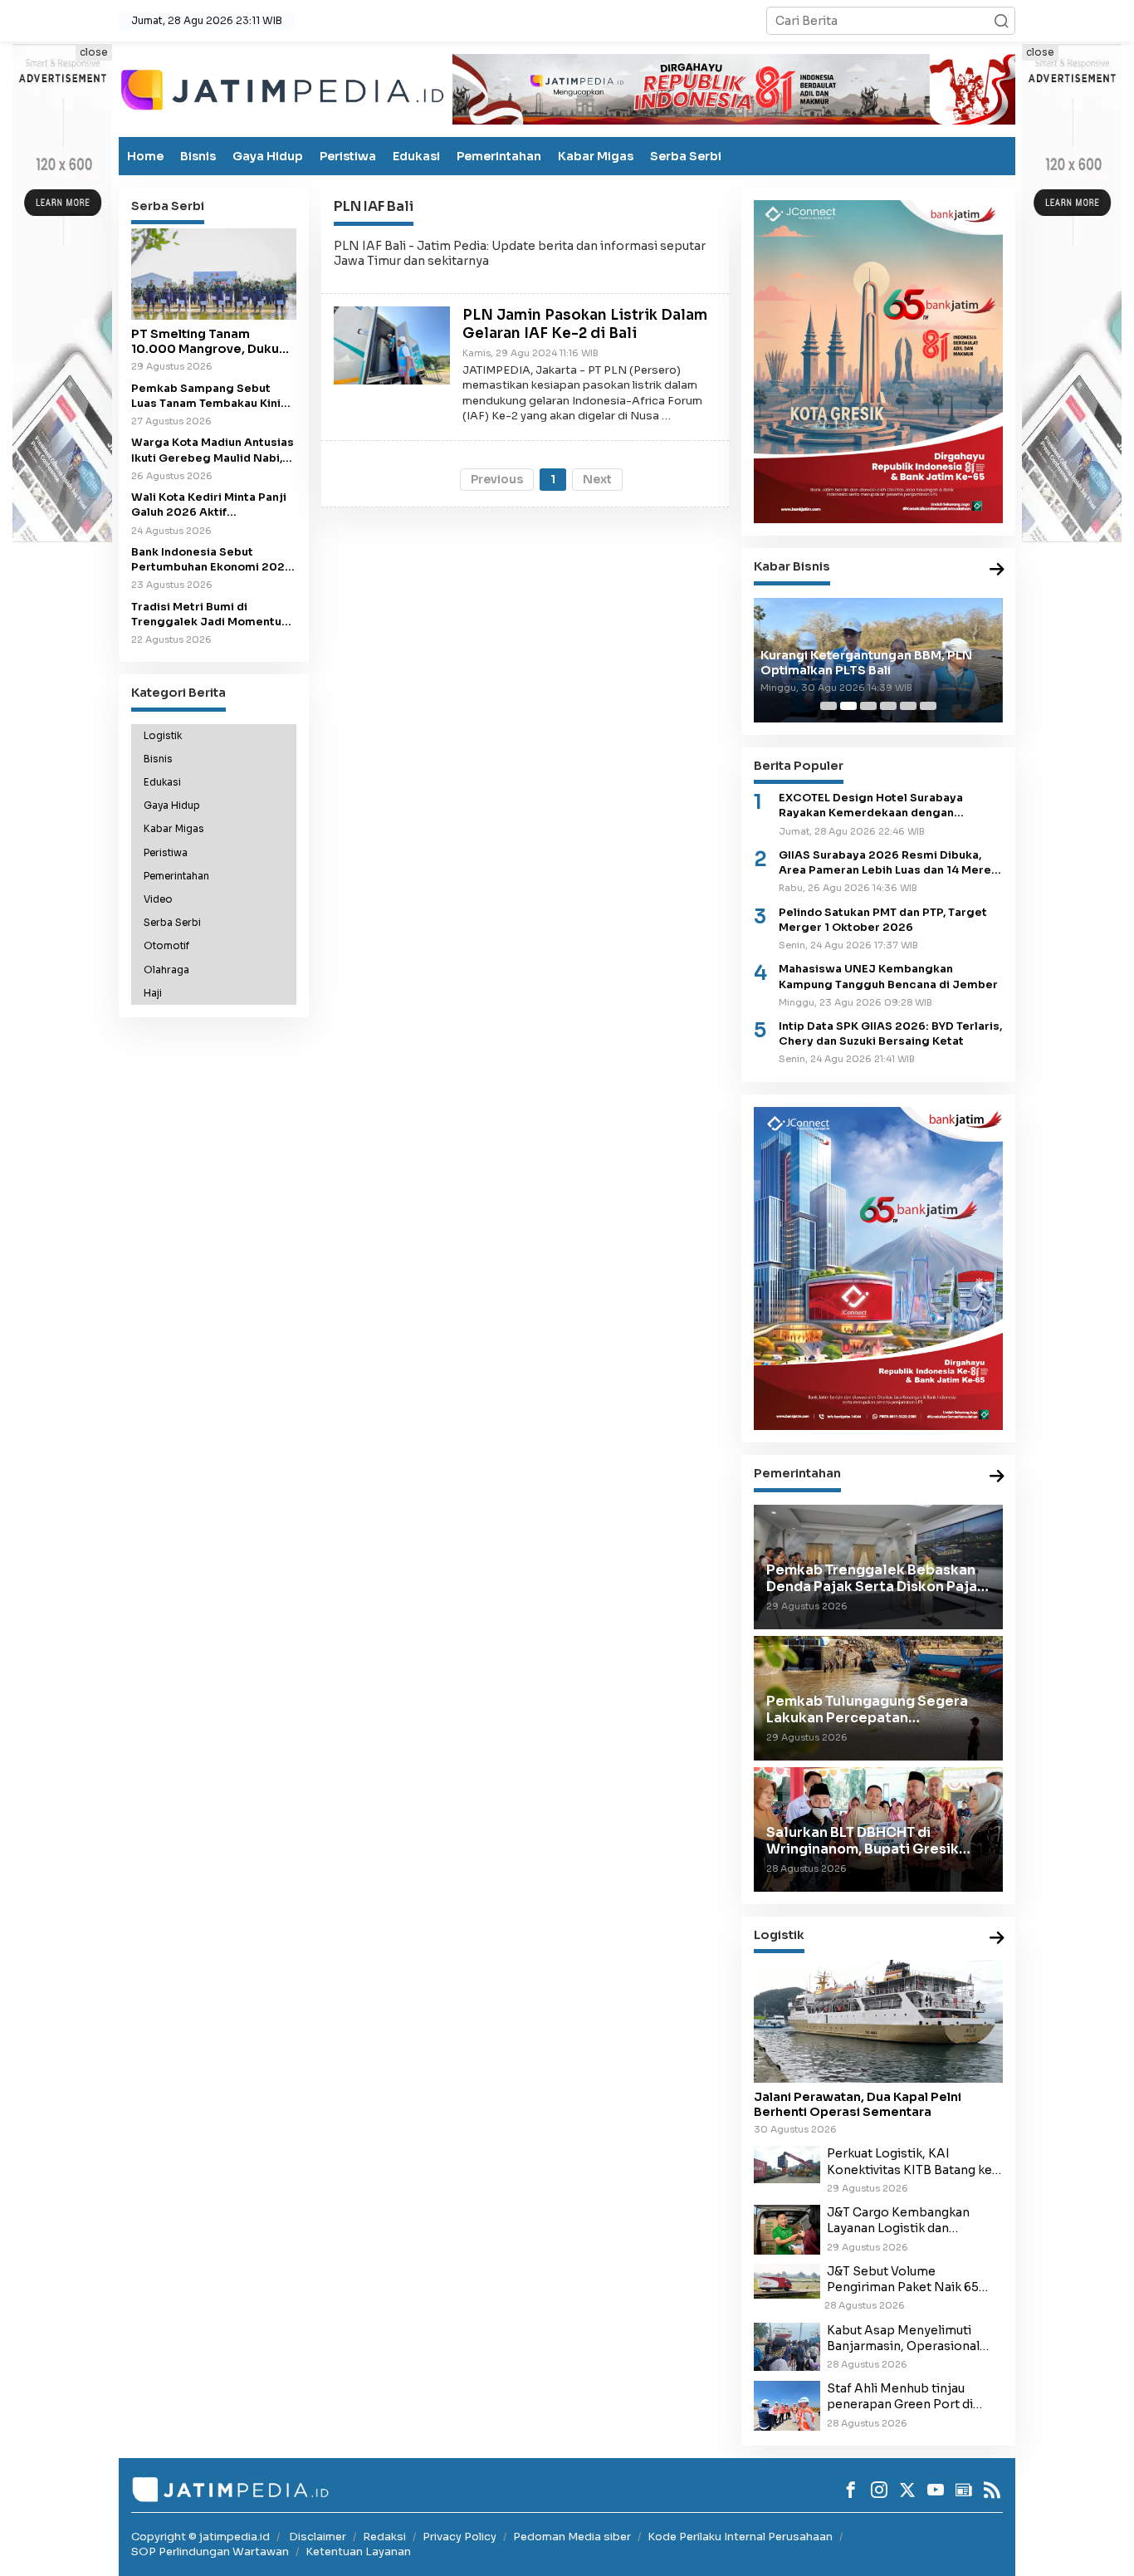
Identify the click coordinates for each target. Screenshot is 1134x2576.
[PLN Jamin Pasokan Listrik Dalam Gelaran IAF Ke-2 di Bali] (392, 345)
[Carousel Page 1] (829, 706)
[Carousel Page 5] (908, 706)
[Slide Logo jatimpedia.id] (282, 88)
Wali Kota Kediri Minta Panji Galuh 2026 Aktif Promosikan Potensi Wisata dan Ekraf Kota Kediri (210, 505)
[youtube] (936, 2490)
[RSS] (992, 2490)
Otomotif (166, 946)
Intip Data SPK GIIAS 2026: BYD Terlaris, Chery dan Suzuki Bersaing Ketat (890, 1034)
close (94, 52)
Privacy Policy (459, 2537)
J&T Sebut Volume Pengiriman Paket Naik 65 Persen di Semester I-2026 (906, 2280)
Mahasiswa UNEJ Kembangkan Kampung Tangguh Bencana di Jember (888, 977)
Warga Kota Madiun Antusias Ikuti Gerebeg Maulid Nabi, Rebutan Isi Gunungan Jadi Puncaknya (213, 451)
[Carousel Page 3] (868, 706)
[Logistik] (997, 1939)
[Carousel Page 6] (928, 706)
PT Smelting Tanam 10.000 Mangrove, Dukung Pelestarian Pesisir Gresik (213, 341)
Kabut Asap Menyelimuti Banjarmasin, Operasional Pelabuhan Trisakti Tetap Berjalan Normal (903, 2338)
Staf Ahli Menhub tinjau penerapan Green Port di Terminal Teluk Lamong (900, 2397)
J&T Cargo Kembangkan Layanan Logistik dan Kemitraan (898, 2221)
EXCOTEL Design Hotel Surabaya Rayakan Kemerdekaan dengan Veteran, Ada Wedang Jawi (871, 806)
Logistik (163, 735)
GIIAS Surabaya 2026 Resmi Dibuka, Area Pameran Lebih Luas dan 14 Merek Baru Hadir (888, 863)
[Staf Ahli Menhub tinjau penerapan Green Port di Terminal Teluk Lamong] (787, 2405)
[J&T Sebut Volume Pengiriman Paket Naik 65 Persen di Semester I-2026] (787, 2280)
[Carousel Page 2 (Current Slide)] (848, 706)
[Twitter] (907, 2490)
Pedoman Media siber (572, 2537)
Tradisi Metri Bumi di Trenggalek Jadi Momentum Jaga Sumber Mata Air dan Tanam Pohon (212, 614)
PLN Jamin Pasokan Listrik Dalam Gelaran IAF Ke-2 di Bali (585, 324)
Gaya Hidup (268, 156)
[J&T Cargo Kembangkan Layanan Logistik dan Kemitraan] (787, 2229)
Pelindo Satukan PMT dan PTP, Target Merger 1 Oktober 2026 (883, 920)
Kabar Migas (596, 156)
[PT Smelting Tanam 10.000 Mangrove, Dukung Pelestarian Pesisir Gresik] (214, 274)
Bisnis (198, 156)
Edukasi (416, 156)
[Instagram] (879, 2490)
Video (158, 899)
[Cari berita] (1001, 21)
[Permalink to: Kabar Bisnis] (997, 570)
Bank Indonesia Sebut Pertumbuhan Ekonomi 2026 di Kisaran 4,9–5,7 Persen (212, 560)
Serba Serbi (686, 156)
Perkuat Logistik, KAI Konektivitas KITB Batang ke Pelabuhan (909, 2162)
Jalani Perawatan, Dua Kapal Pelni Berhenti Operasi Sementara (858, 2104)
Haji (153, 993)
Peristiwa (348, 156)
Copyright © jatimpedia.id (200, 2537)
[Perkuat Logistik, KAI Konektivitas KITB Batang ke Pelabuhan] (787, 2164)
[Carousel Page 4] (888, 706)
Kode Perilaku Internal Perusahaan (740, 2537)
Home (145, 156)
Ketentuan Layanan (358, 2552)
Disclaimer (318, 2537)
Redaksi (384, 2537)
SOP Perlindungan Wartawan (210, 2552)
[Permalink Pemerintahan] (997, 1477)
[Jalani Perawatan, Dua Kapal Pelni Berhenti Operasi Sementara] (878, 2021)
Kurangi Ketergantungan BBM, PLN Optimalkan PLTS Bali (866, 663)
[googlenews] (964, 2490)
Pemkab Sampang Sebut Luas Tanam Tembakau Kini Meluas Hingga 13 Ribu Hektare (206, 396)
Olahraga (166, 969)
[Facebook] (851, 2490)
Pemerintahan (499, 156)
